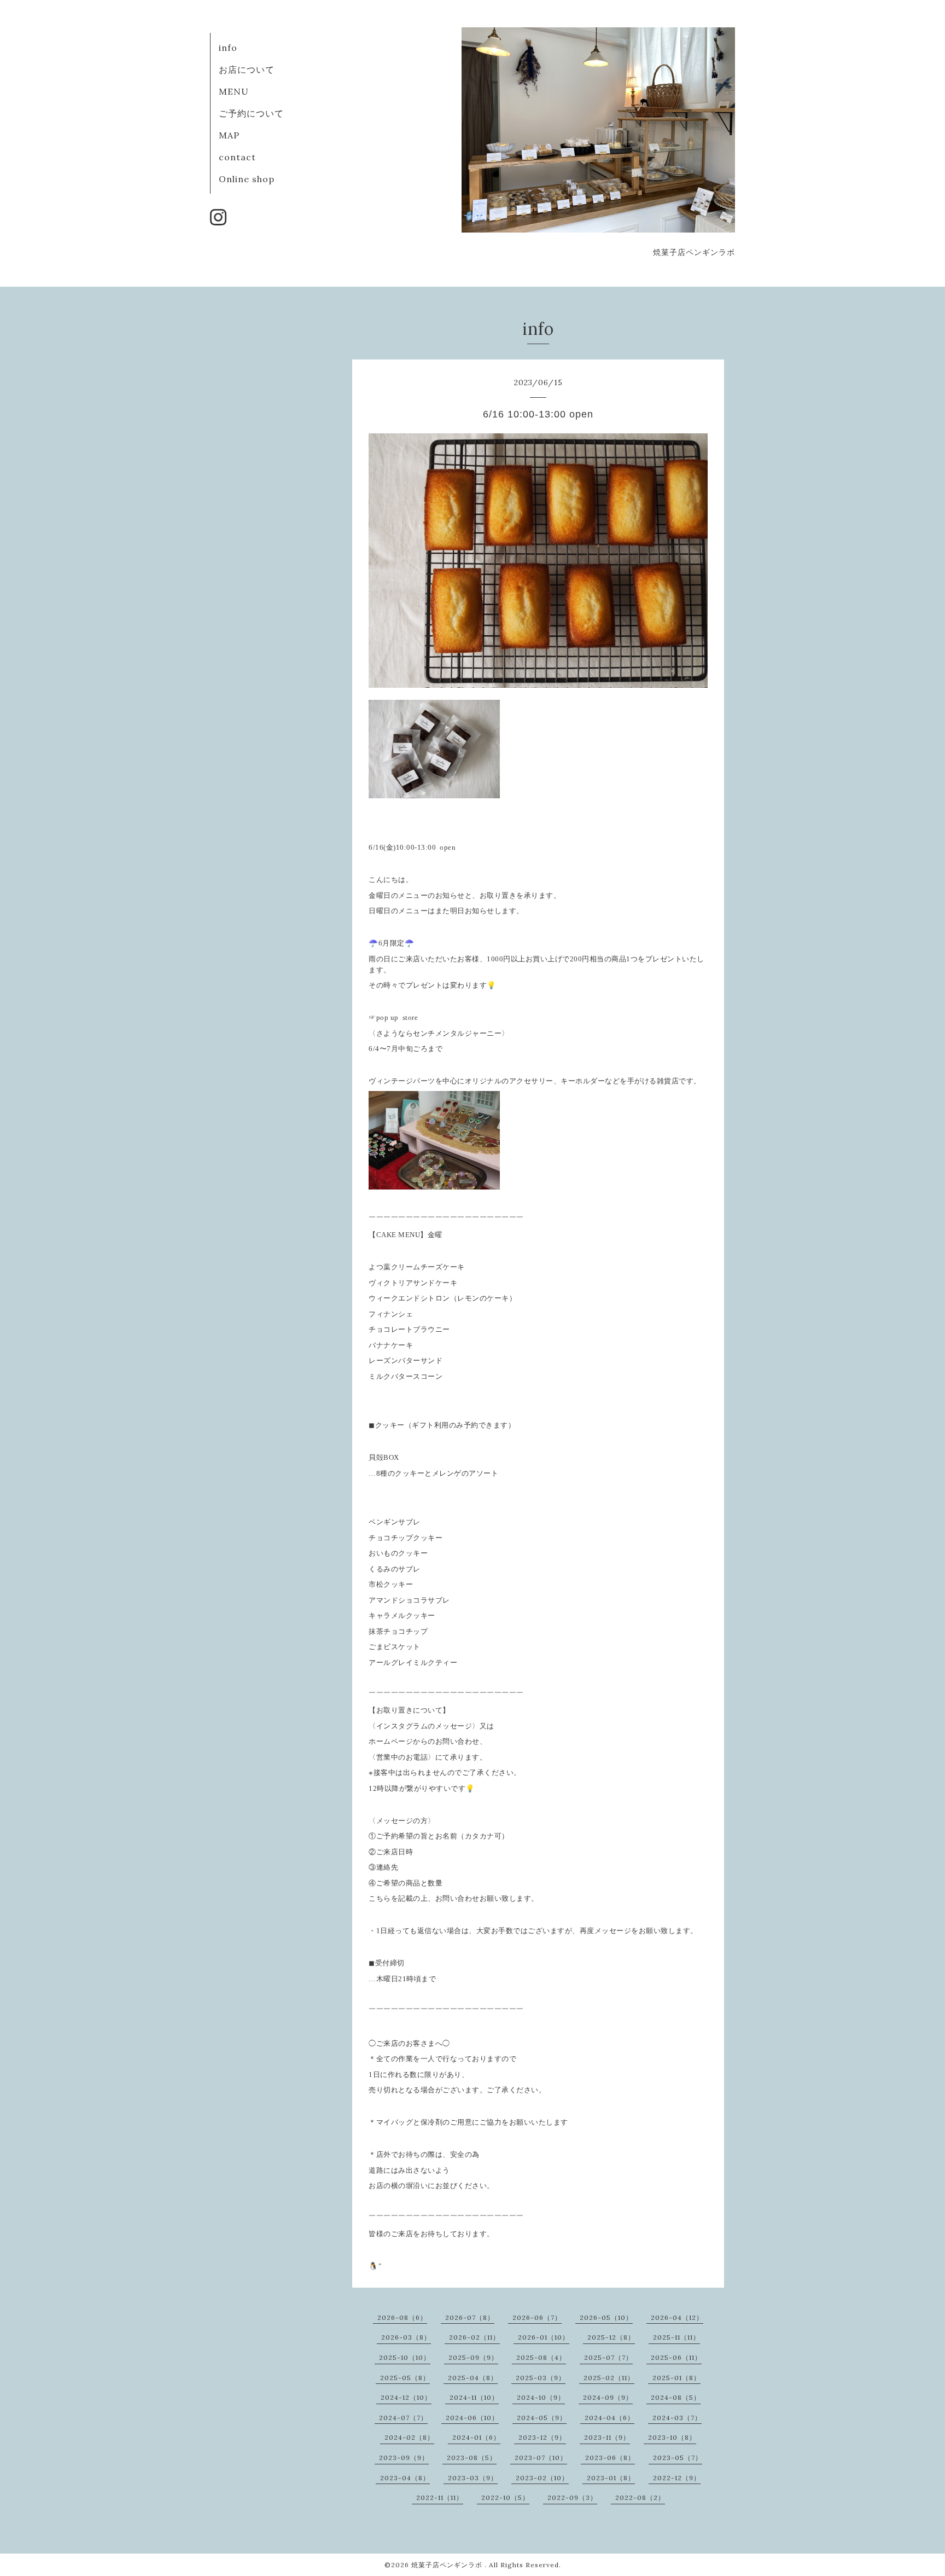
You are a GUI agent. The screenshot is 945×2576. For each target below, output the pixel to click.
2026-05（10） (606, 2317)
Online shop (247, 179)
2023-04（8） (405, 2478)
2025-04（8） (473, 2378)
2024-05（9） (542, 2418)
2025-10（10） (405, 2357)
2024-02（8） (409, 2437)
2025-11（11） (676, 2337)
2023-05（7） (678, 2458)
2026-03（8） (406, 2337)
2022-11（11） (440, 2497)
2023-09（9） (404, 2458)
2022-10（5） (505, 2497)
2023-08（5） (472, 2458)
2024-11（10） (474, 2397)
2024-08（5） (676, 2397)
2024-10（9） (541, 2397)
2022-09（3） (572, 2497)
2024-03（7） (677, 2418)
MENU (234, 91)
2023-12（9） (542, 2437)
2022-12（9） (677, 2478)
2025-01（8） (676, 2378)
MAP (229, 135)
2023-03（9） (473, 2478)
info (228, 48)
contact (237, 157)
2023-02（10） (542, 2478)
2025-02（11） (609, 2378)
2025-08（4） (541, 2357)
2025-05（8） (405, 2378)
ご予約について (251, 113)
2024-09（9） (608, 2397)
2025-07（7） (608, 2357)
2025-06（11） (676, 2357)
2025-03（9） (541, 2378)
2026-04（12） (677, 2317)
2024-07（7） (403, 2418)
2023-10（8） (672, 2437)
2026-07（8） (470, 2317)
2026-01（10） (544, 2337)
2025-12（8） (611, 2337)
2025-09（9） (473, 2357)
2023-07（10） (541, 2458)
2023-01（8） (611, 2478)
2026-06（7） (537, 2317)
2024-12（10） (406, 2397)
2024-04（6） (609, 2418)
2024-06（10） (472, 2418)
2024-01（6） (476, 2437)
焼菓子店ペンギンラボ (448, 2565)
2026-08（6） (402, 2317)
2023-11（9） (607, 2437)
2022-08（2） (640, 2497)
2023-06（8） (610, 2458)
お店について (247, 69)
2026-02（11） (474, 2337)
